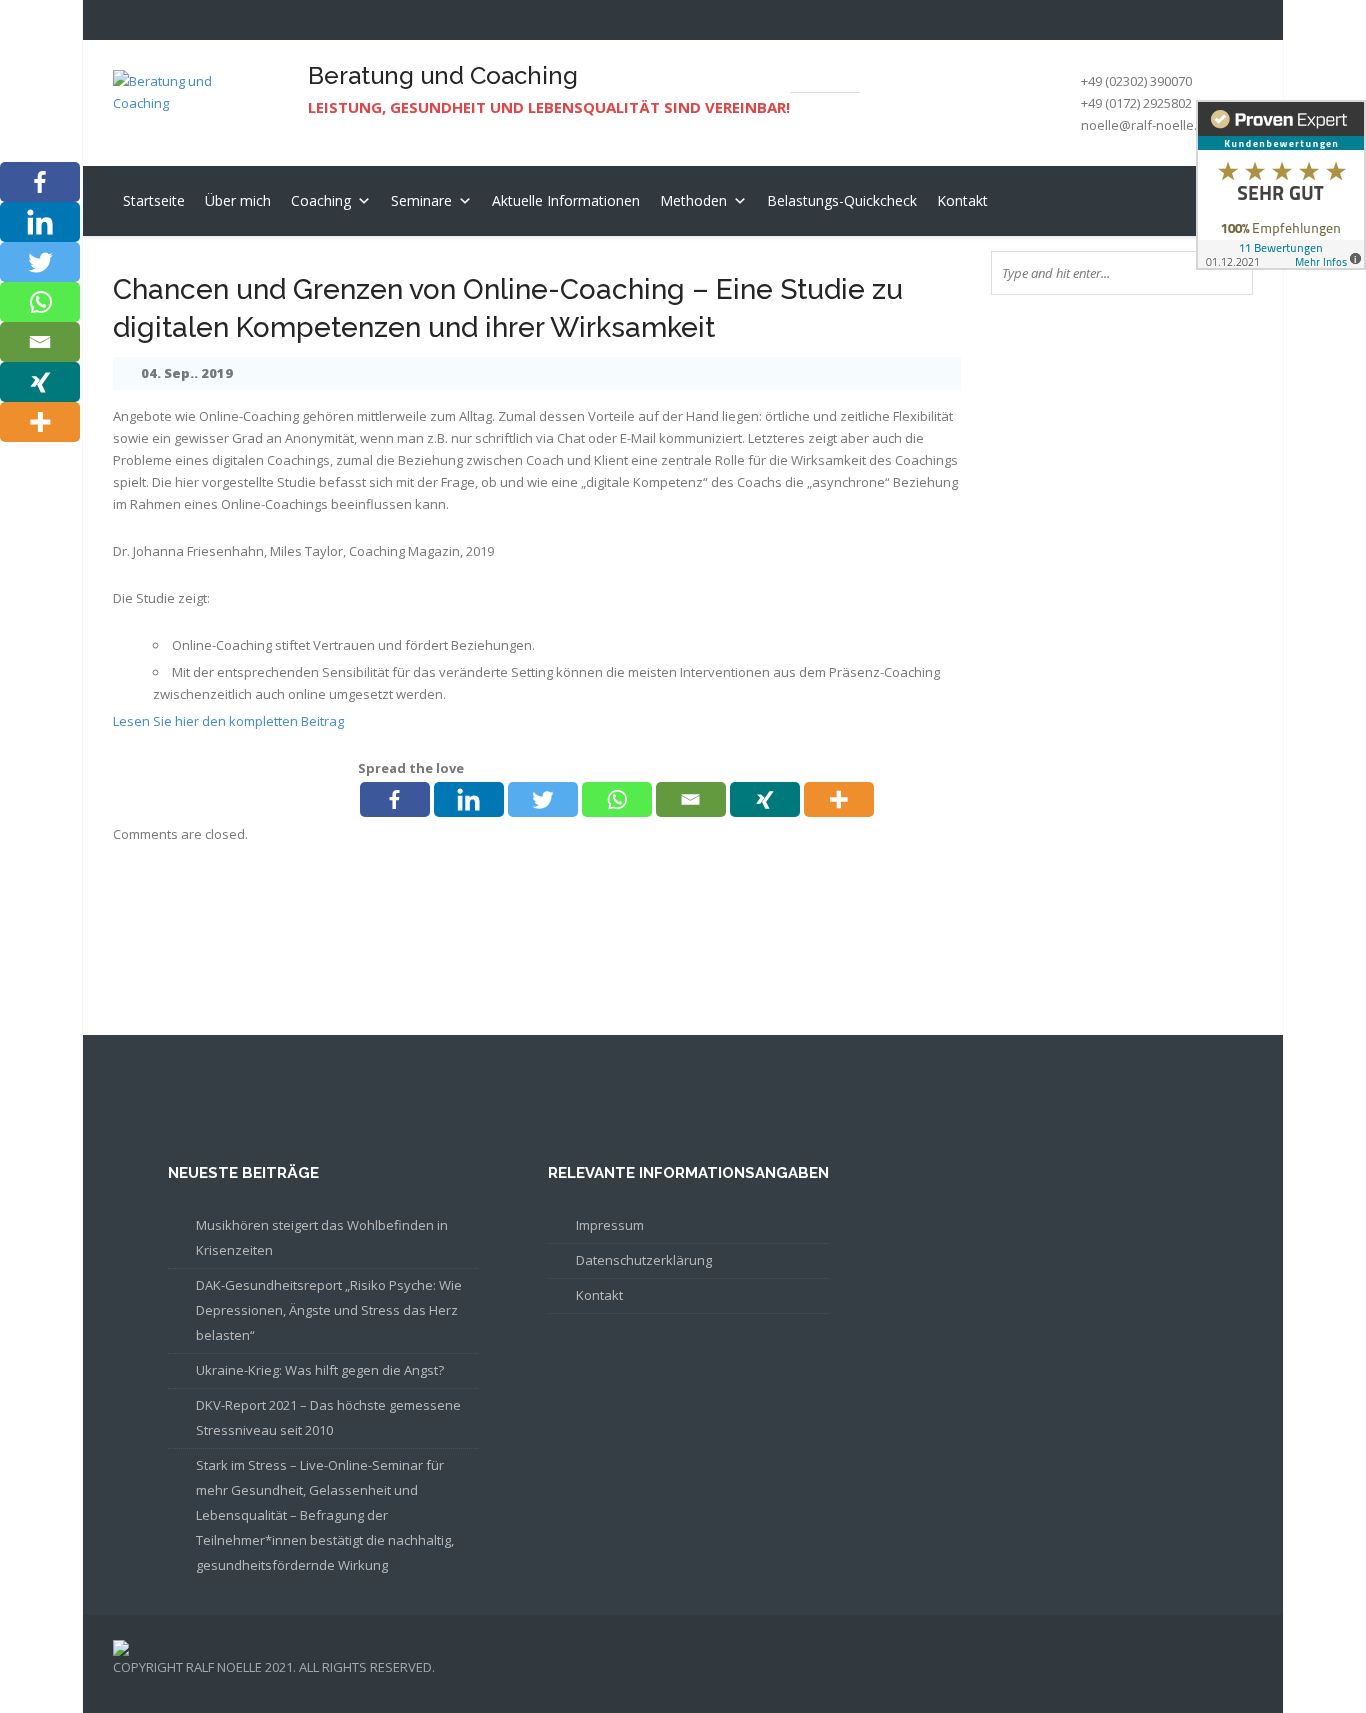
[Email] (691, 799)
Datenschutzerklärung (644, 1260)
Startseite (154, 200)
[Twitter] (543, 799)
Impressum (610, 1225)
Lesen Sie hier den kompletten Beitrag (228, 721)
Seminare (421, 200)
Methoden (693, 200)
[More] (839, 799)
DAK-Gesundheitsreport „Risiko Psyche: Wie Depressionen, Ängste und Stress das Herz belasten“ (329, 1310)
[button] (361, 200)
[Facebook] (395, 799)
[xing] (765, 799)
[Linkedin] (469, 799)
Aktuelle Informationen (566, 200)
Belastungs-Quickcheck (842, 200)
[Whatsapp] (617, 799)
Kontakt (962, 200)
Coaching (321, 200)
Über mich (238, 200)
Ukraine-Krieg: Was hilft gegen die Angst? (320, 1370)
